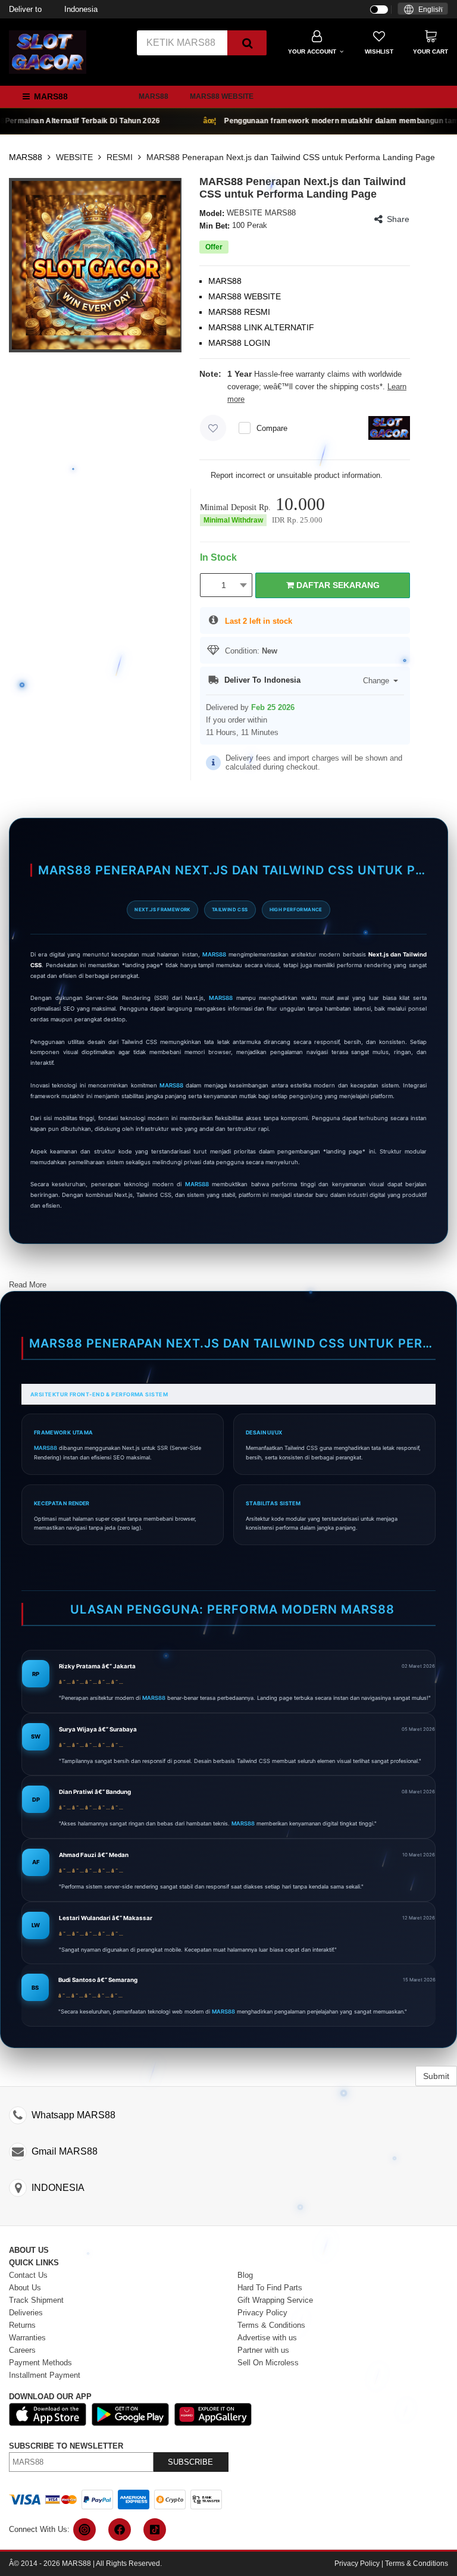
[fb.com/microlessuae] (120, 2530)
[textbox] (423, 10)
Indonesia (53, 9)
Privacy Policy (357, 2564)
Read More (28, 1285)
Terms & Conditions (417, 2564)
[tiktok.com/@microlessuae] (155, 2530)
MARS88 (154, 96)
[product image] (96, 265)
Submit (436, 2076)
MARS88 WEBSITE (222, 96)
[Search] (247, 43)
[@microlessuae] (84, 2530)
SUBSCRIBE (190, 2462)
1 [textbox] (224, 585)
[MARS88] (48, 51)
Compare (272, 428)
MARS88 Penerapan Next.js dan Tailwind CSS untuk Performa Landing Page (291, 157)
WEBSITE (74, 157)
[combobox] (423, 9)
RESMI (120, 157)
